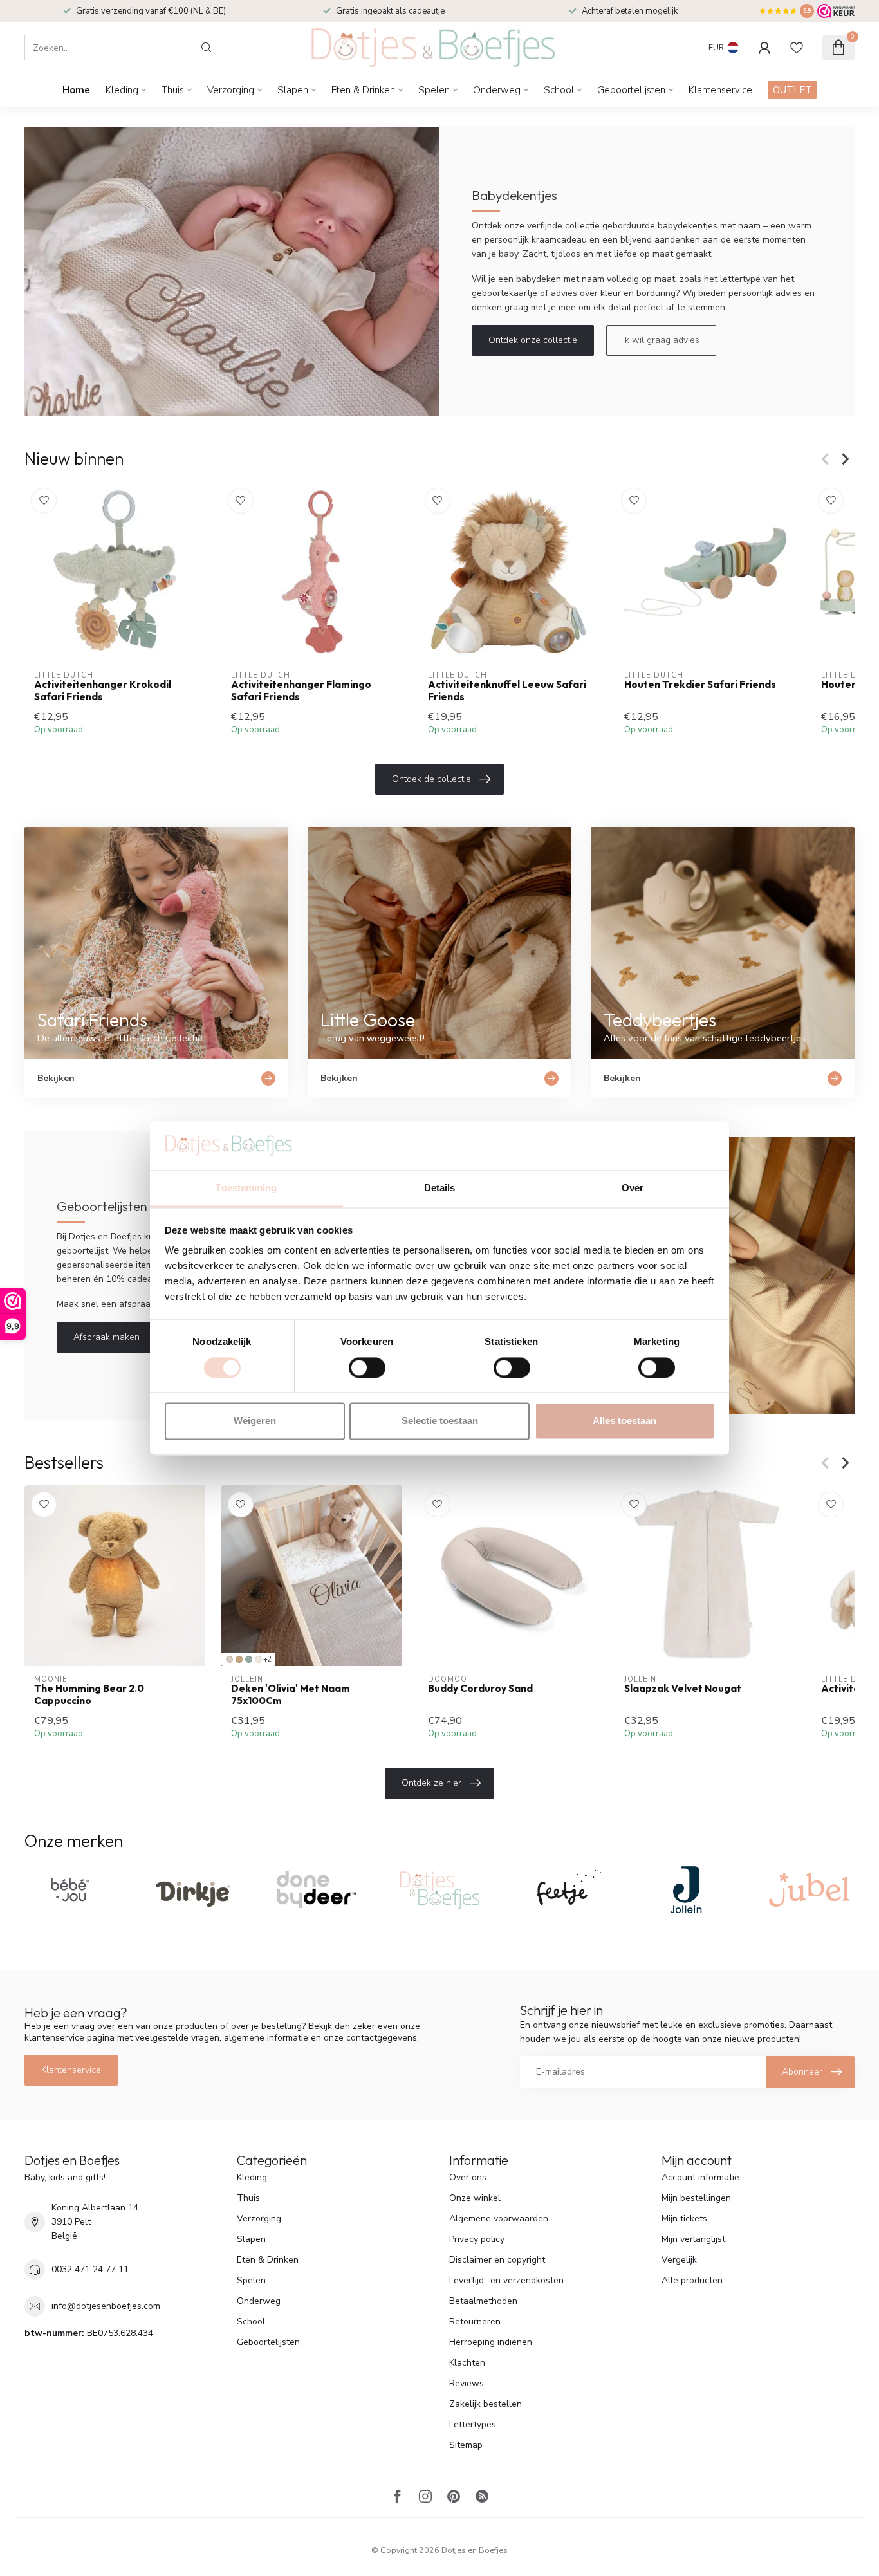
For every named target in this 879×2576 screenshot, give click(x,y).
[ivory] (258, 1659)
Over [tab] (633, 1188)
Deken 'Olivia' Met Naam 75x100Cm (291, 1694)
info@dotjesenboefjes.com (106, 2306)
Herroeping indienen (491, 2342)
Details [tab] (440, 1188)
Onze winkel (475, 2198)
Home (76, 90)
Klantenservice (720, 90)
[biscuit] (239, 1659)
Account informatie (700, 2177)
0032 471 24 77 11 (90, 2269)
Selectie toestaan (440, 1421)
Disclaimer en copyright (497, 2260)
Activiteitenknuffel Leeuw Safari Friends (507, 690)
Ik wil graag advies (661, 340)
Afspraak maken (106, 1337)
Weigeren (255, 1421)
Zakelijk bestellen (486, 2404)
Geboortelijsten (631, 90)
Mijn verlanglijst (693, 2239)
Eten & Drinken (363, 90)
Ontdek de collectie (431, 779)
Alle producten (692, 2280)
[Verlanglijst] (797, 48)
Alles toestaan (625, 1421)
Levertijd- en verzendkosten (506, 2280)
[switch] (367, 1367)
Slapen (293, 90)
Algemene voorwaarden (499, 2219)
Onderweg (497, 90)
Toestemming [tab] (246, 1188)
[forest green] (249, 1659)
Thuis (173, 90)
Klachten (467, 2363)
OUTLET (792, 90)
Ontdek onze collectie (533, 340)
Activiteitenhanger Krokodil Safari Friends (103, 690)
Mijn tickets (684, 2219)
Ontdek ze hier (431, 1783)
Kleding (122, 90)
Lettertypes (473, 2424)
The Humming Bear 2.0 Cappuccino (89, 1694)
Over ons (468, 2177)
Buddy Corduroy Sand (480, 1689)
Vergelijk (679, 2260)
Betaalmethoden (483, 2301)
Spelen (434, 90)
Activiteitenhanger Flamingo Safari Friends (301, 690)
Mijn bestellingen (696, 2198)
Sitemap (466, 2445)
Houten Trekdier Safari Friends (700, 685)
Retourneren (475, 2321)
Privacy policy (477, 2239)
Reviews (467, 2383)
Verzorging (231, 90)
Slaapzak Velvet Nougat (683, 1689)
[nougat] (229, 1659)
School (559, 90)
